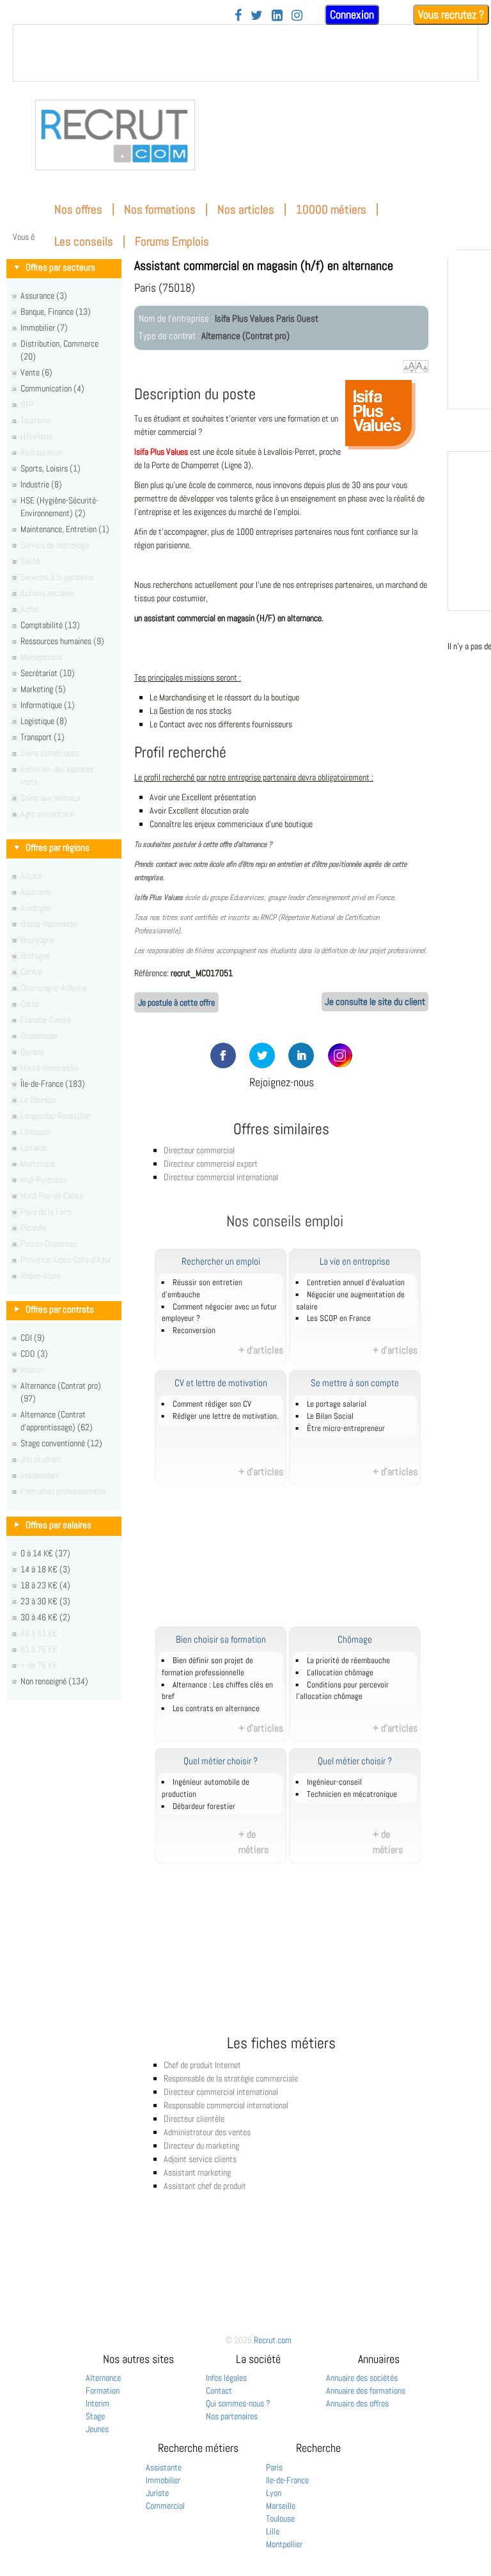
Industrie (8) (41, 484)
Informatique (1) (48, 705)
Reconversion (194, 1331)
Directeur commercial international (221, 1177)
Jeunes (97, 2429)
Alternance (103, 2378)
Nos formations (160, 209)
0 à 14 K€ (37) (45, 1553)
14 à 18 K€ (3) (45, 1569)
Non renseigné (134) (54, 1681)
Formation (103, 2390)
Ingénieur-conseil (334, 1782)
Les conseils (84, 241)
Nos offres (78, 209)
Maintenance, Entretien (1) (65, 529)
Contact (219, 2390)
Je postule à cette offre (176, 1002)
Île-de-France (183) (53, 1084)
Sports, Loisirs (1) (51, 468)
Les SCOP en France (339, 1318)
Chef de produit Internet (202, 2065)
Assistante (164, 2467)
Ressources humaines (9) (62, 641)
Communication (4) (52, 388)
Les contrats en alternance (216, 1709)
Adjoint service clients (200, 2159)
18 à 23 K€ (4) (45, 1585)
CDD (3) (34, 1354)
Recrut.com (273, 2340)
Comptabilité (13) (50, 625)
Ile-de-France (287, 2480)
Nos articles (246, 209)
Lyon (274, 2493)
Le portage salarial (337, 1404)
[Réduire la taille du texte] (422, 367)
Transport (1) (43, 737)
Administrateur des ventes (207, 2132)
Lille (273, 2531)
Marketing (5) (43, 689)
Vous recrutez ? (451, 14)
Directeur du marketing (201, 2145)
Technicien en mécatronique (352, 1794)
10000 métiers (331, 209)
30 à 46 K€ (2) (45, 1617)
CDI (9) (33, 1338)
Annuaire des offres (357, 2403)
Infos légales (226, 2378)
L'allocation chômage (340, 1673)
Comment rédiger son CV (212, 1404)
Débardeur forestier (204, 1806)
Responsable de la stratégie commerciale (231, 2078)
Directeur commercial (199, 1150)
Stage (95, 2416)
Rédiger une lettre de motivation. (226, 1416)
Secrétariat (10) (48, 673)
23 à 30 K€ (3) (45, 1601)
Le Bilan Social (330, 1416)
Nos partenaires (232, 2416)
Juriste (157, 2493)
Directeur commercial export (211, 1164)
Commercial (165, 2506)
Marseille (281, 2506)
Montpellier (284, 2544)
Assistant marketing (197, 2172)
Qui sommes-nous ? (238, 2403)
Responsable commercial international (226, 2105)
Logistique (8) (44, 721)
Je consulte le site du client (375, 1002)
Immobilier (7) (44, 328)
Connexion (352, 14)
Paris (274, 2467)
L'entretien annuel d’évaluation (356, 1283)
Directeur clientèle (194, 2119)
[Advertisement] (299, 1563)
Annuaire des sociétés (362, 2378)
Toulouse (280, 2518)
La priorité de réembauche (348, 1661)
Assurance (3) (44, 296)
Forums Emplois (172, 241)
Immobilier (163, 2480)
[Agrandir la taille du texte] (409, 367)
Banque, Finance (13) (56, 312)
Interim (97, 2403)
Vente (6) (36, 372)
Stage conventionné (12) (61, 1443)
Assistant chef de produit (205, 2186)
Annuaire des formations (366, 2390)
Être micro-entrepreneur (346, 1428)
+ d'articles (261, 1350)
